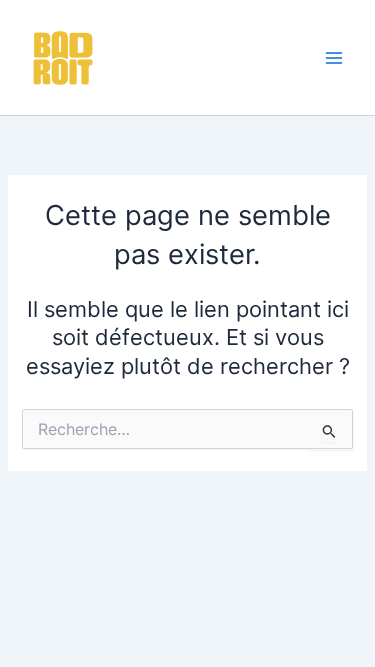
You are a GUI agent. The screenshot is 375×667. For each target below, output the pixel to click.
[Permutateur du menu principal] (334, 58)
